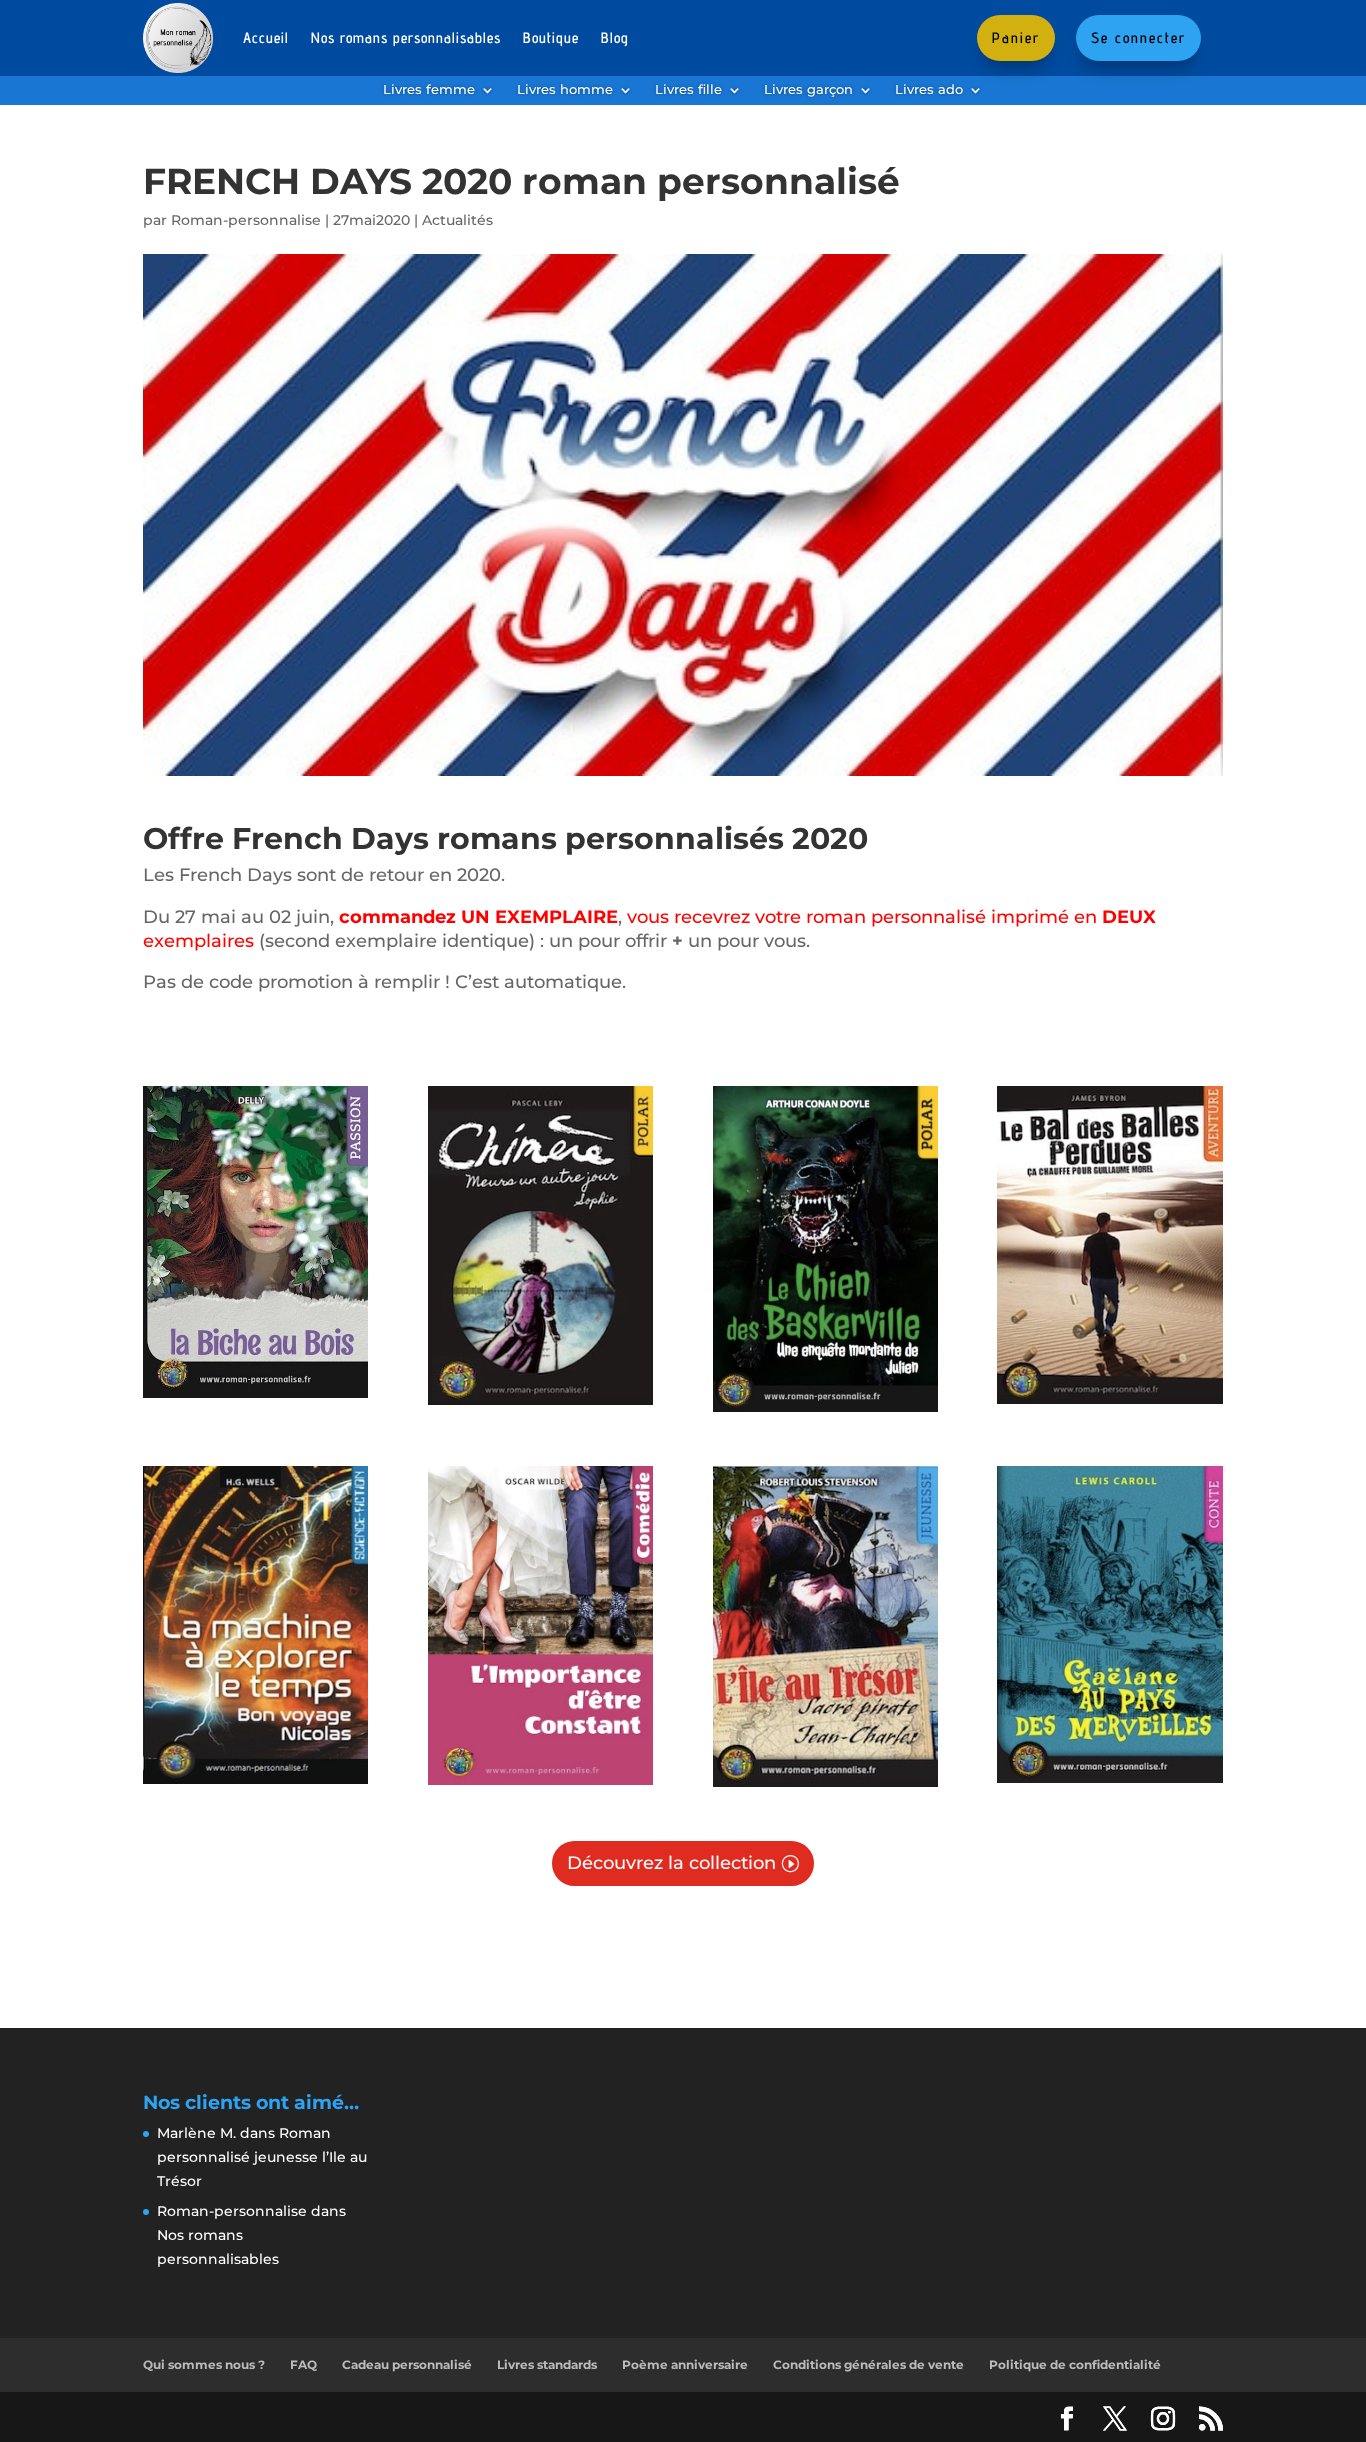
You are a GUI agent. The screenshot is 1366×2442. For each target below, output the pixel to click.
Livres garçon (808, 90)
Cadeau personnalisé (407, 2364)
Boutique (551, 37)
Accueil (266, 37)
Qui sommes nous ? (204, 2364)
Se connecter (1138, 37)
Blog (615, 37)
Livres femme (429, 90)
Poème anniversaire (685, 2364)
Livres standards (547, 2364)
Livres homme (565, 90)
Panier (1016, 37)
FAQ (303, 2364)
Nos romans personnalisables (406, 37)
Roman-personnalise (246, 220)
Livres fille (688, 90)
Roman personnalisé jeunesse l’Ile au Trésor (262, 2157)
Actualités (457, 220)
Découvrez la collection (671, 1863)
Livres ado (929, 90)
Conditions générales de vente (868, 2364)
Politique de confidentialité (1075, 2364)
